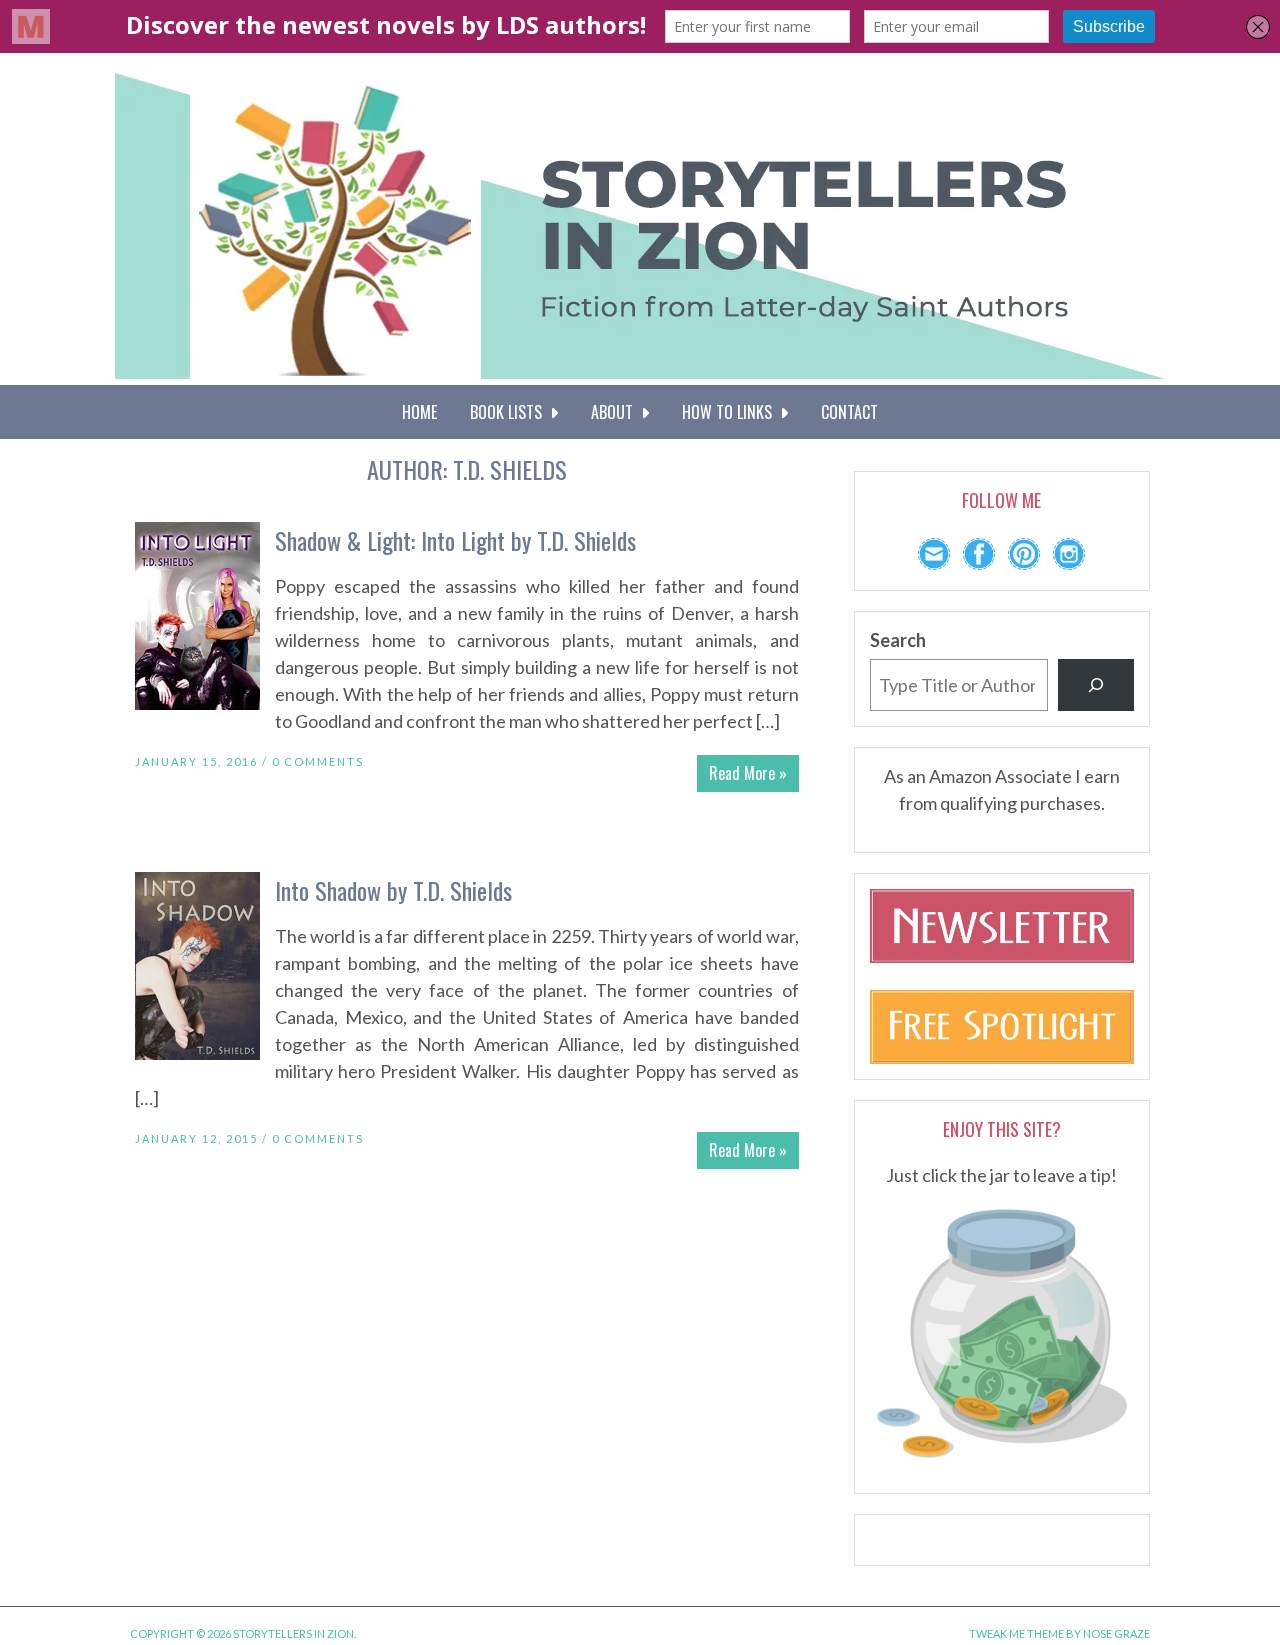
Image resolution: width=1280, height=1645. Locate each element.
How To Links (731, 412)
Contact (849, 412)
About (616, 412)
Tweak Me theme (1016, 1633)
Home (419, 412)
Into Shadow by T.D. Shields (393, 890)
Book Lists (510, 412)
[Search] (1096, 685)
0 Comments (318, 761)
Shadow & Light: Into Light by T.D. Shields (455, 540)
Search (898, 640)
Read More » (748, 773)
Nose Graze (1116, 1633)
